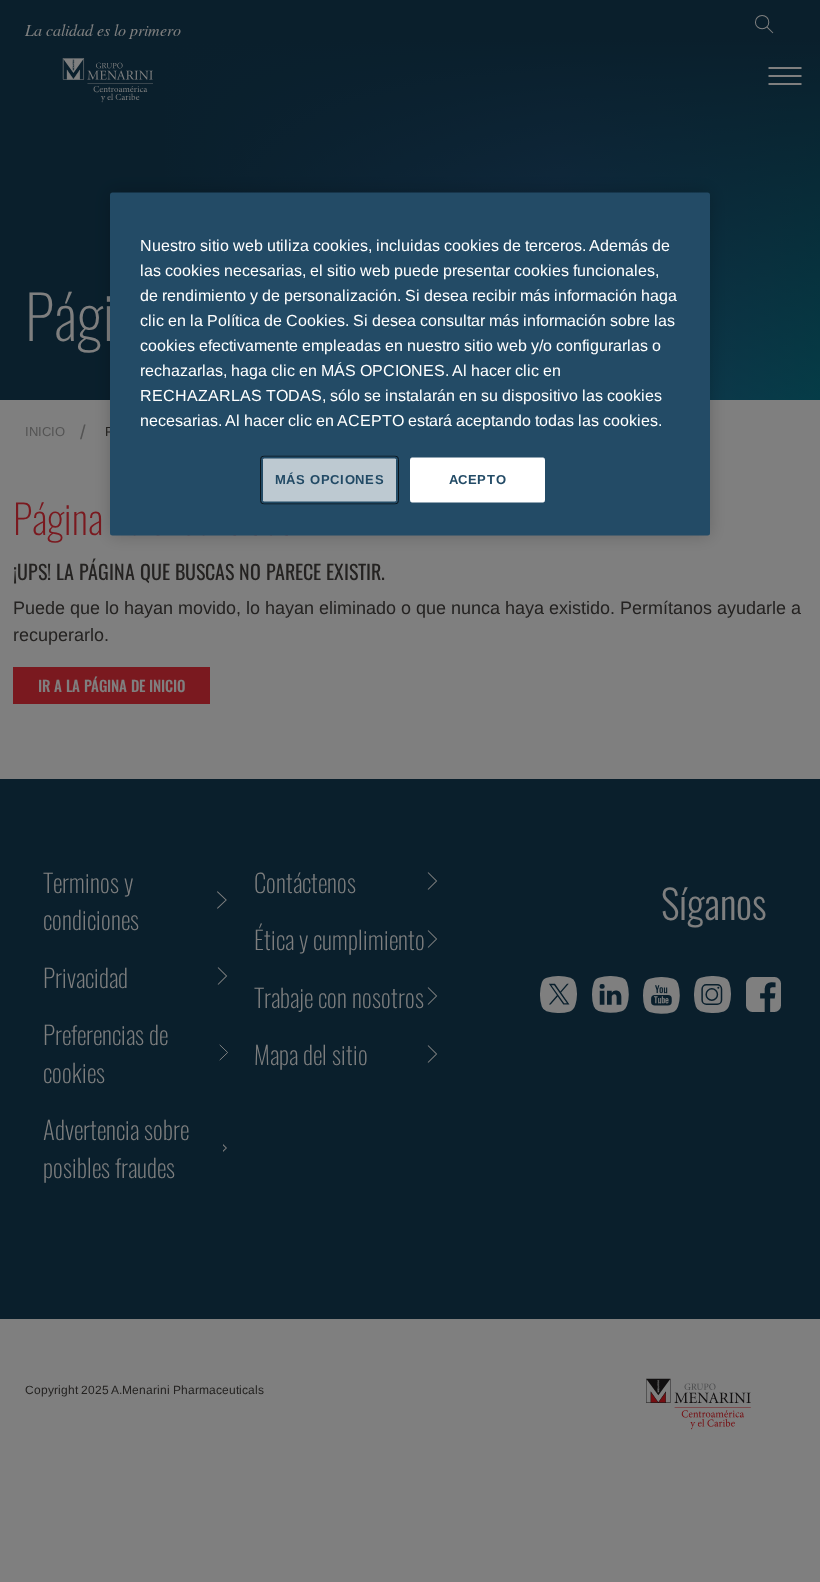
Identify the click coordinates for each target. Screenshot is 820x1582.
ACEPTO (478, 479)
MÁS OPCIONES (330, 479)
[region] (410, 364)
